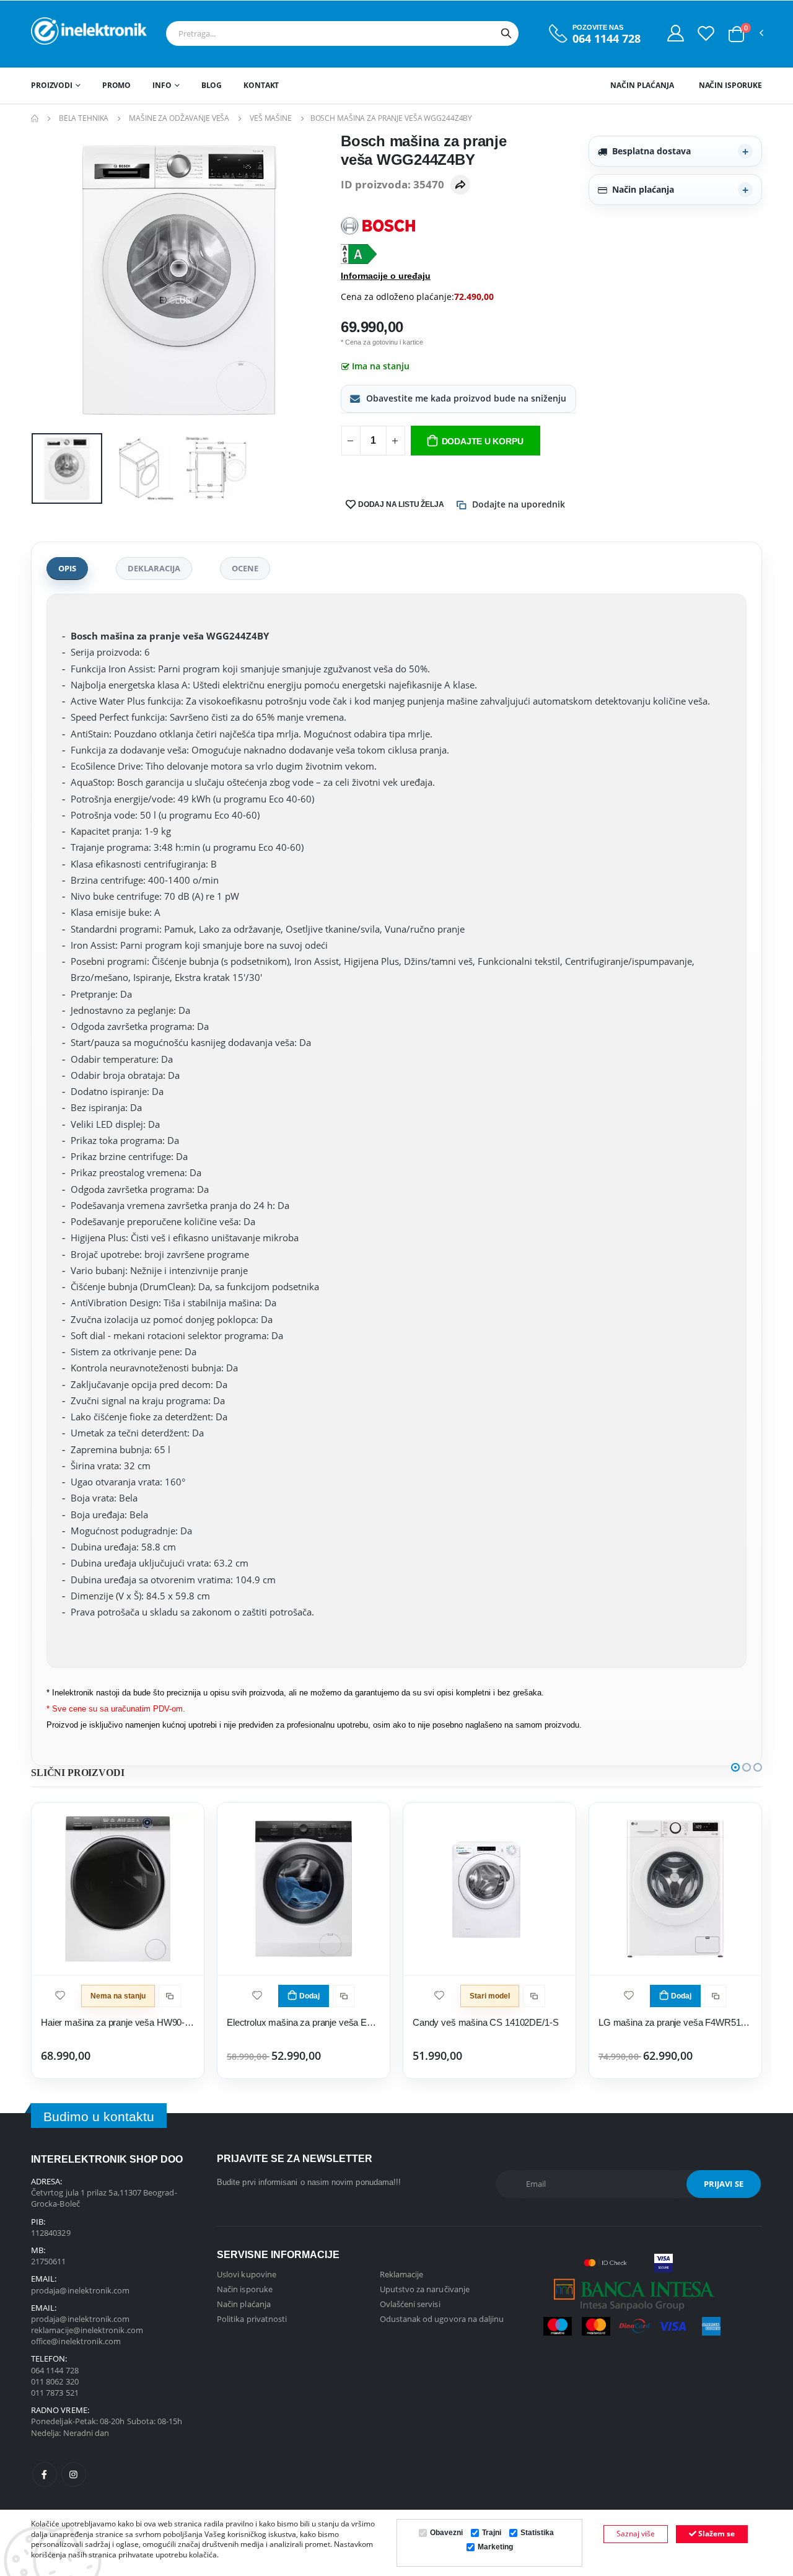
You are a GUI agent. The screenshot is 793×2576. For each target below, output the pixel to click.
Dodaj (309, 1996)
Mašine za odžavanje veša (179, 118)
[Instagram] (74, 2474)
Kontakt (261, 85)
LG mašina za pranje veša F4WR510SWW (675, 2022)
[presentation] (50, 280)
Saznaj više (636, 2534)
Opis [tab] (67, 568)
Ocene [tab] (245, 568)
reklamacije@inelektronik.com (87, 2330)
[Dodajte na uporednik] (170, 1996)
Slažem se (716, 2534)
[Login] (676, 33)
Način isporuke (730, 85)
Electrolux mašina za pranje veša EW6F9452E (304, 2022)
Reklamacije (402, 2274)
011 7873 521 (55, 2393)
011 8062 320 (55, 2381)
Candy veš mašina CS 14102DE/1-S (485, 2022)
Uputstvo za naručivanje (425, 2289)
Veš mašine (271, 118)
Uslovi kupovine (247, 2274)
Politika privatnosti (252, 2319)
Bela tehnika (84, 118)
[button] (736, 34)
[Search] (506, 33)
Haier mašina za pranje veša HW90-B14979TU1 (118, 2022)
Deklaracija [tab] (154, 568)
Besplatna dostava (651, 151)
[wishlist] (60, 1994)
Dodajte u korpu (483, 441)
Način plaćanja (642, 85)
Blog (212, 85)
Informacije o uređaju (386, 276)
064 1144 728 (607, 39)
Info (162, 85)
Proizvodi (52, 85)
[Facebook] (45, 2474)
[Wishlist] (706, 33)
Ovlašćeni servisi (410, 2304)
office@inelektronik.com (76, 2341)
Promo (116, 85)
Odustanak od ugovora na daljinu (442, 2319)
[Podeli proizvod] (460, 185)
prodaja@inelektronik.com (81, 2290)
